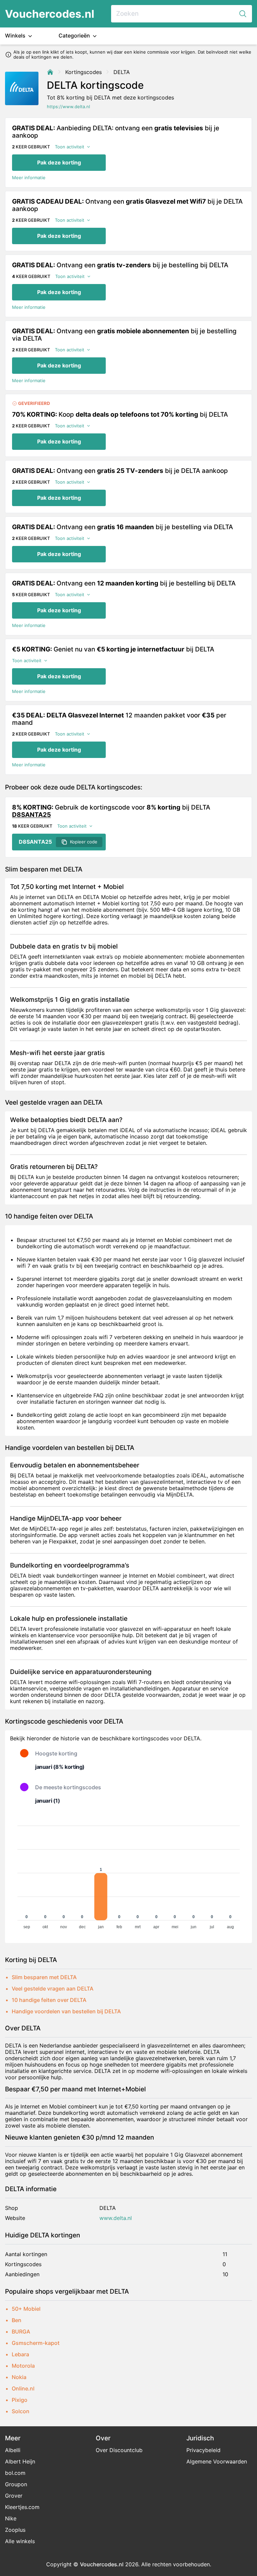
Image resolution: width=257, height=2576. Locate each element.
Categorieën (75, 36)
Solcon (21, 2411)
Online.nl (23, 2388)
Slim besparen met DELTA (44, 1977)
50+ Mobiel (26, 2309)
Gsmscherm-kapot (36, 2343)
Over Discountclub (119, 2450)
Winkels (16, 36)
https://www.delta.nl (68, 107)
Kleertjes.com (22, 2507)
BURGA (21, 2331)
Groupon (16, 2484)
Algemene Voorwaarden (217, 2461)
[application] (128, 1874)
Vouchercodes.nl (50, 14)
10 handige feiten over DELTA (49, 2000)
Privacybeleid (203, 2450)
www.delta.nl (116, 2218)
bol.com (15, 2473)
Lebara (20, 2354)
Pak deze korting (59, 162)
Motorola (23, 2366)
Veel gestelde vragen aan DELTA (53, 1989)
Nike (11, 2518)
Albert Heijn (20, 2461)
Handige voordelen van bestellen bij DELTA (66, 2011)
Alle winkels (20, 2541)
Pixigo (20, 2400)
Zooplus (15, 2530)
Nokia (19, 2377)
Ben (17, 2320)
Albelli (13, 2450)
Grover (14, 2496)
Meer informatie (29, 178)
